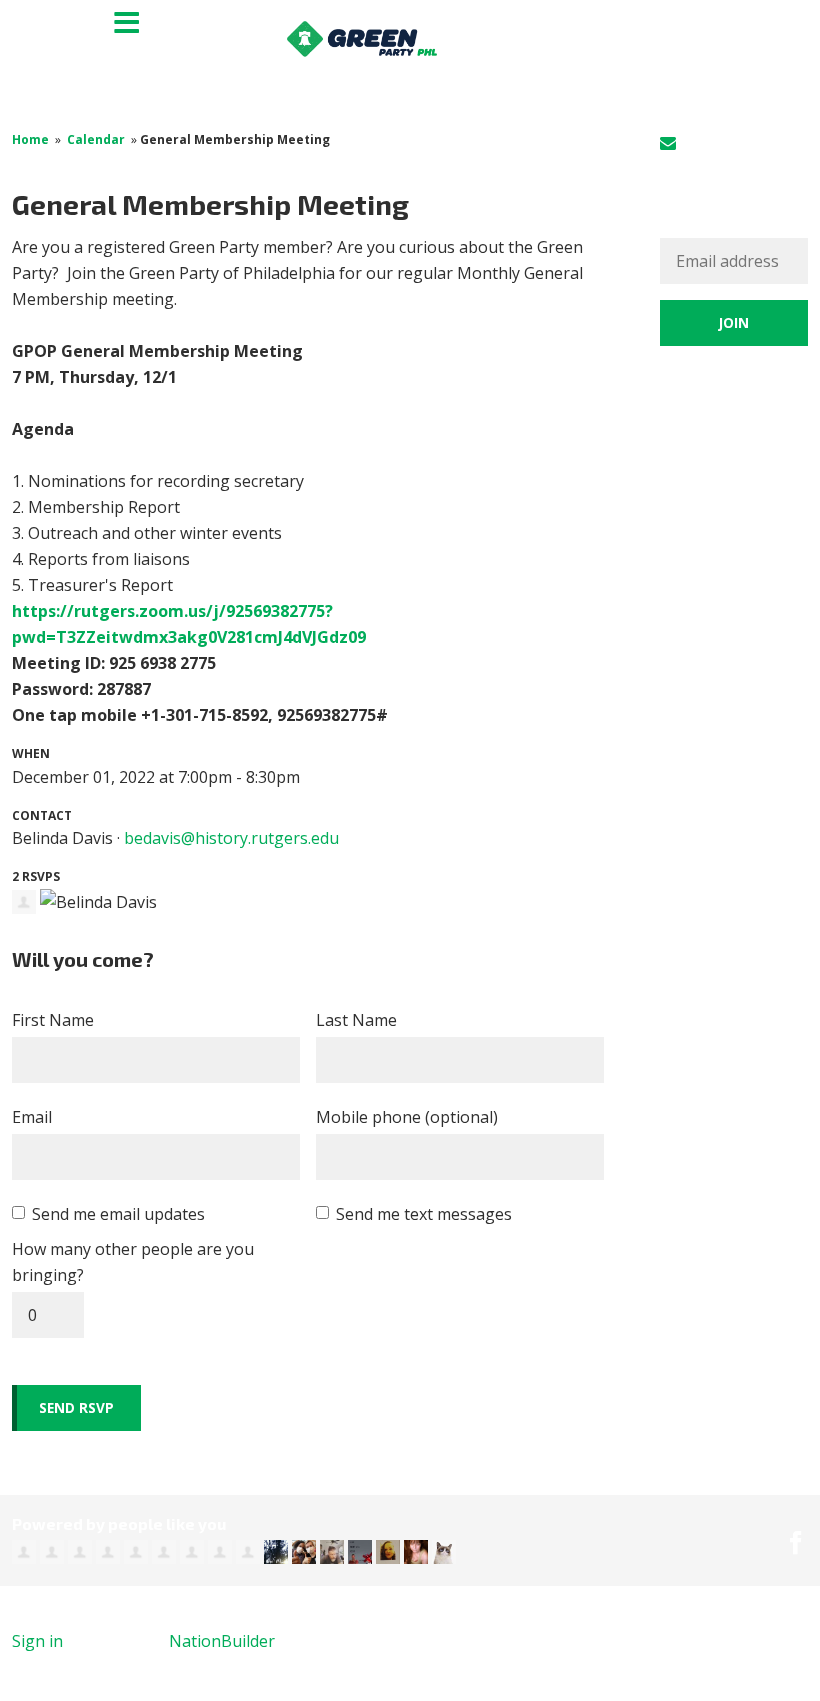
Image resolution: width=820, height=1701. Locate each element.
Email (32, 1117)
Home (30, 139)
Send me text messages (424, 1214)
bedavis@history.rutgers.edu (231, 838)
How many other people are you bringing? (133, 1262)
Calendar (96, 139)
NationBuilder (222, 1641)
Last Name (356, 1020)
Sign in (706, 143)
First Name (53, 1020)
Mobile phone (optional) (407, 1117)
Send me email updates (118, 1214)
